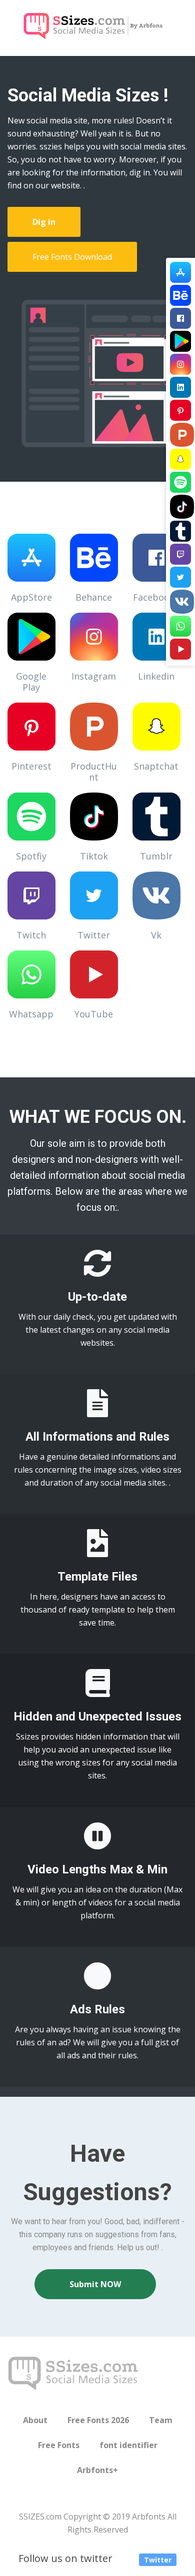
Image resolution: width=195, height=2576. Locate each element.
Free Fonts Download (72, 257)
